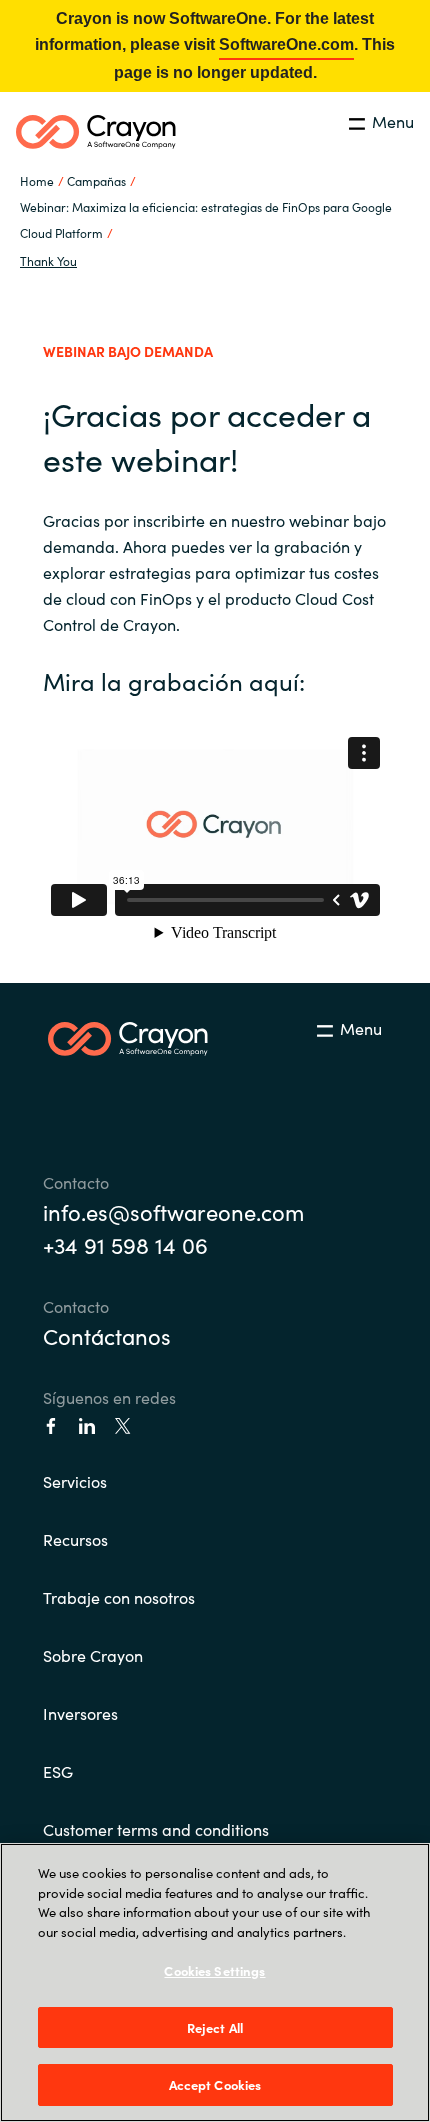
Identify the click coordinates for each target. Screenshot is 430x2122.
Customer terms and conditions (156, 1829)
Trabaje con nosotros (119, 1597)
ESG (58, 1771)
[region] (215, 1982)
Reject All (215, 2027)
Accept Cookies (215, 2084)
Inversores (80, 1713)
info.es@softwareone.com (173, 1211)
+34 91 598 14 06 (125, 1244)
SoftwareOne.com (286, 44)
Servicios (75, 1481)
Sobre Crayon (93, 1655)
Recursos (75, 1539)
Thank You (48, 260)
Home (37, 180)
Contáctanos (107, 1335)
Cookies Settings (214, 1970)
